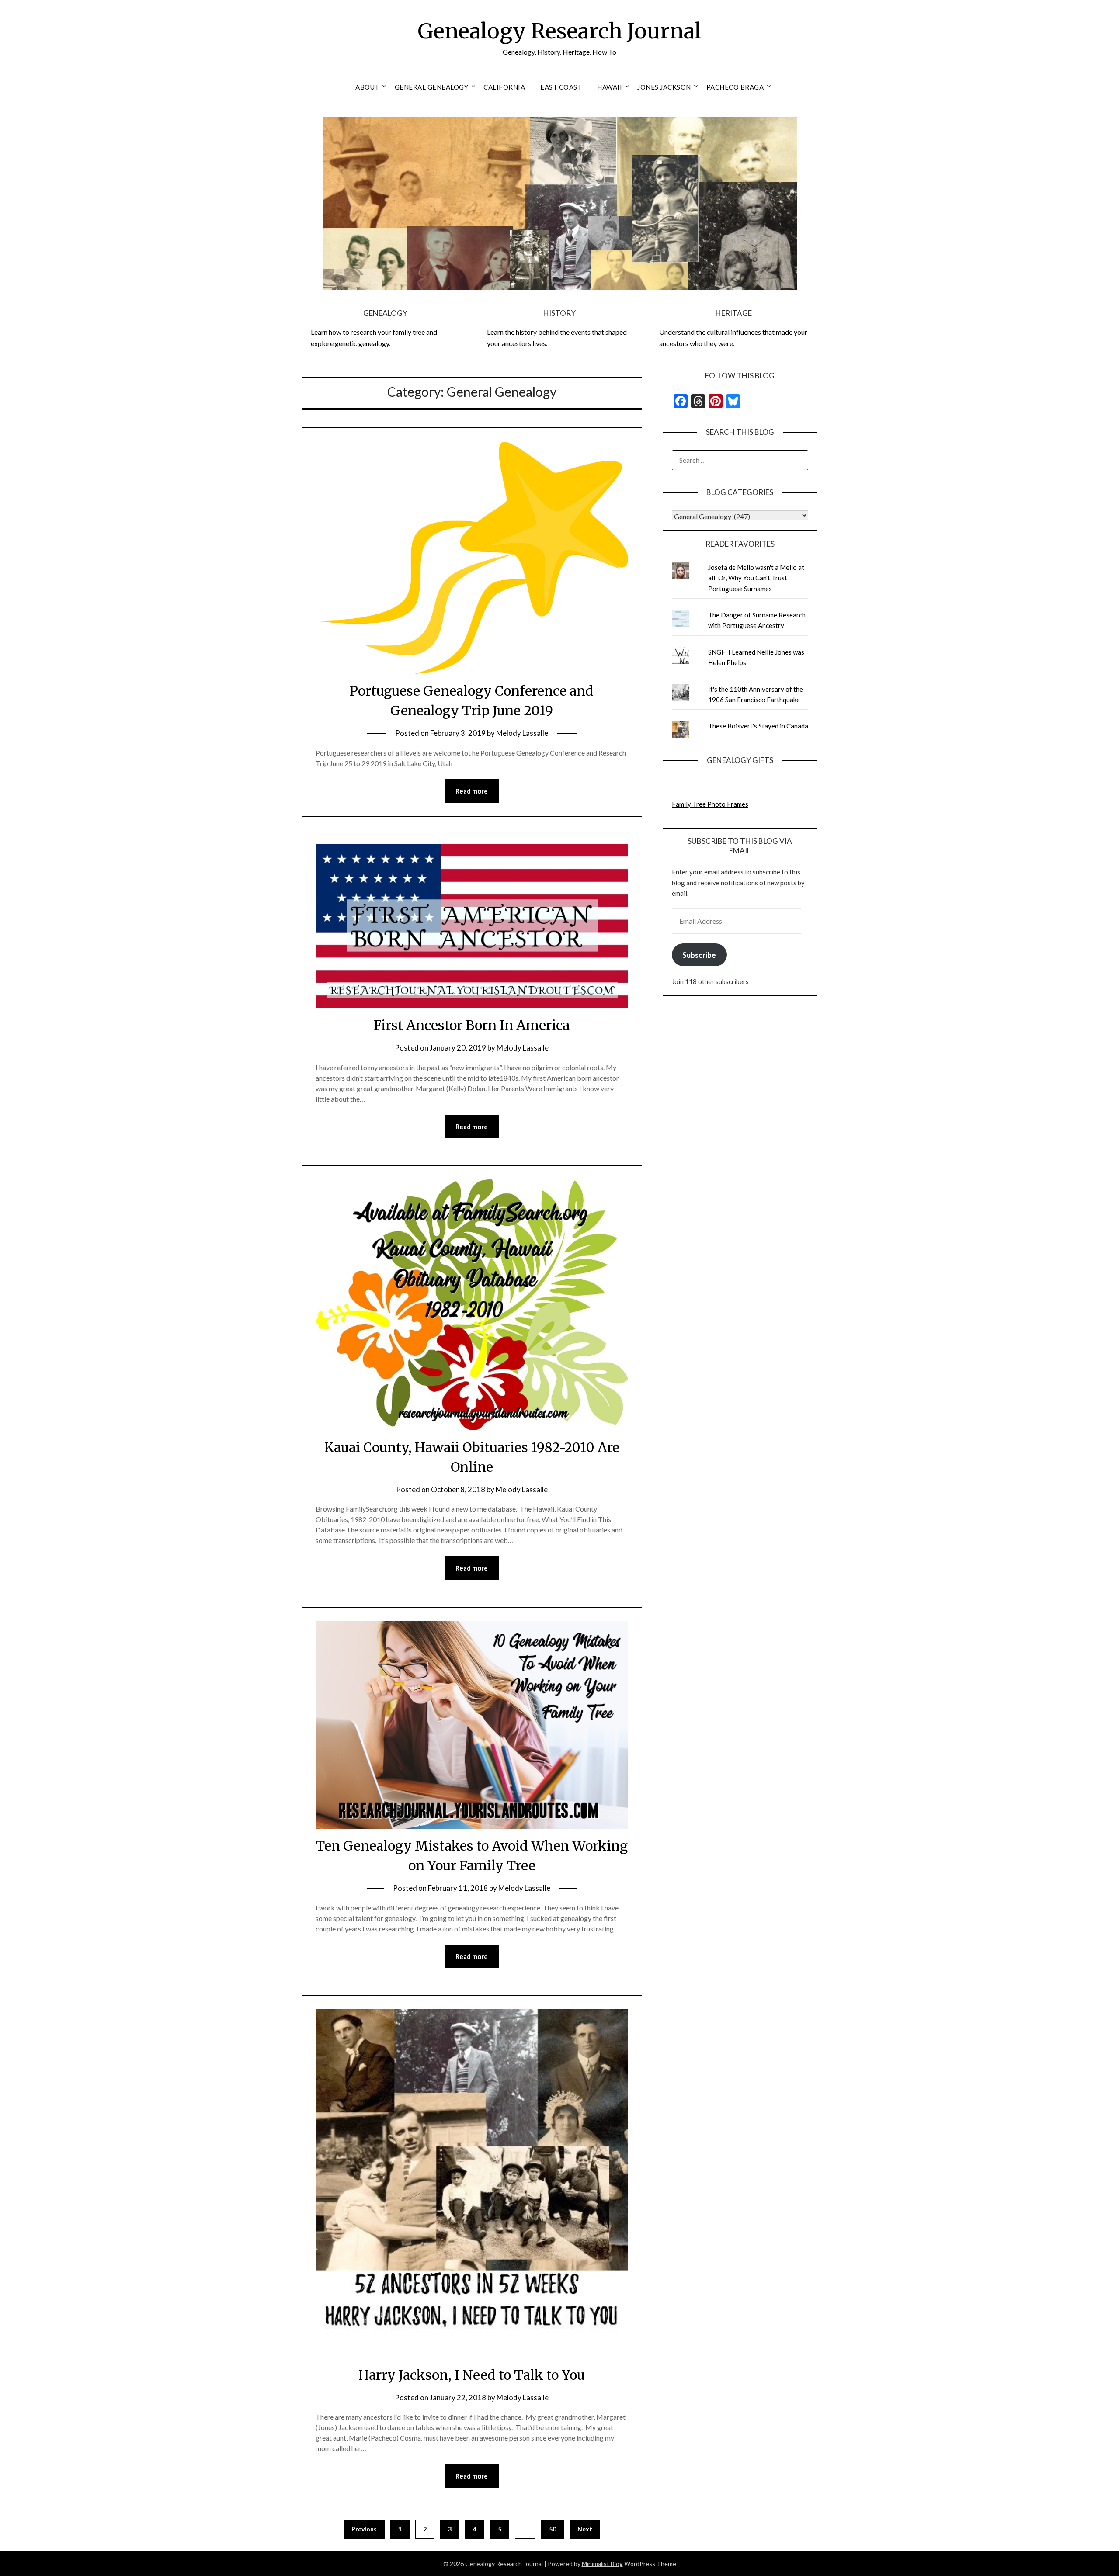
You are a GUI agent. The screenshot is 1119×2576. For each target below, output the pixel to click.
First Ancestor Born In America (472, 1025)
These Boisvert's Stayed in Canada (758, 726)
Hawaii (610, 87)
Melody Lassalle (522, 733)
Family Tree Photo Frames (710, 804)
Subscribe (699, 955)
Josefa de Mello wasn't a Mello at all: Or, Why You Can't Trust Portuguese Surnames (756, 578)
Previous (364, 2529)
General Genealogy (432, 87)
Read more (472, 791)
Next (585, 2529)
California (504, 87)
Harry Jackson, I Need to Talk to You (472, 2375)
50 (553, 2529)
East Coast (561, 87)
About (367, 87)
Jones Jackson (664, 87)
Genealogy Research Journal (559, 31)
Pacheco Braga (735, 87)
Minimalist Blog (602, 2564)
